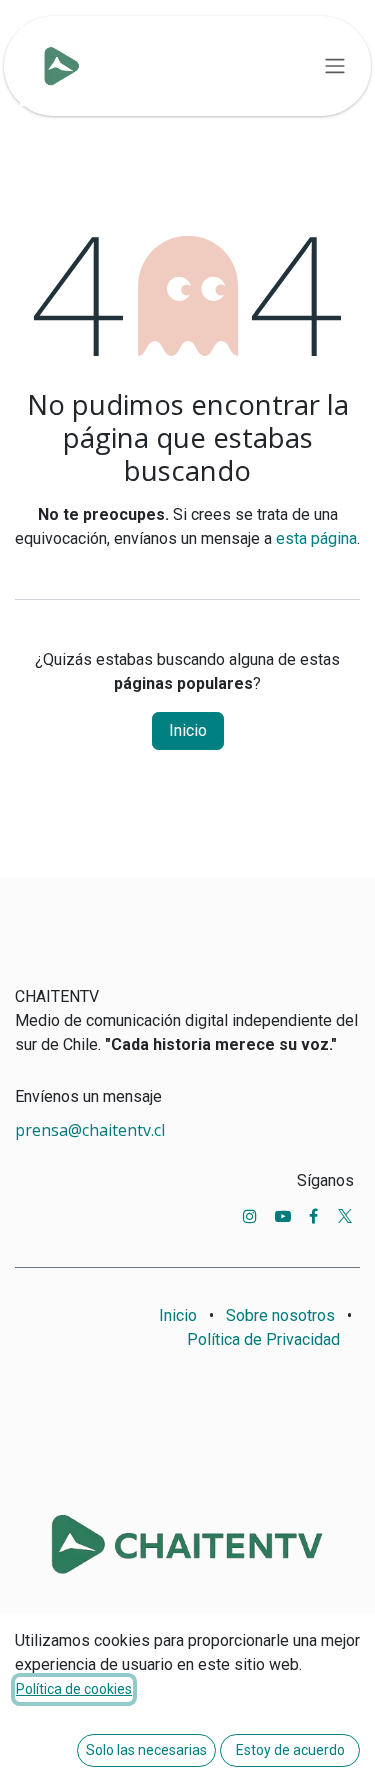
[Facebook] (313, 1216)
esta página (316, 538)
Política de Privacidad (263, 1339)
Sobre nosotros (280, 1315)
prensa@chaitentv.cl (90, 1130)
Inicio (188, 730)
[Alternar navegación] (335, 66)
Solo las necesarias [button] (146, 1750)
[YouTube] (283, 1216)
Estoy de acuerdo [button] (290, 1750)
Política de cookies (74, 1689)
